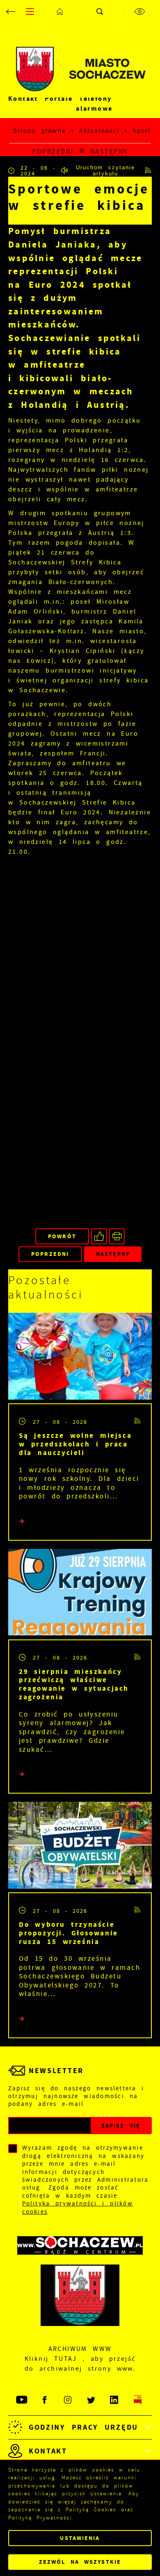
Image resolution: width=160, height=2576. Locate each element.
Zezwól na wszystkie (80, 2562)
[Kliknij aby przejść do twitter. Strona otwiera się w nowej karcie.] (92, 2400)
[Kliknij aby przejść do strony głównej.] (60, 11)
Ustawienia (80, 2538)
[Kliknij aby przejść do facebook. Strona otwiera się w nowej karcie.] (45, 2400)
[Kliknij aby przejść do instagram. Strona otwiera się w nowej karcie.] (68, 2400)
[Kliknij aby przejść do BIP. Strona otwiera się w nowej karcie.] (138, 2400)
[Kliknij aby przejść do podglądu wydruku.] (117, 1236)
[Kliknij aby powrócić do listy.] (82, 151)
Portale (59, 99)
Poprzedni (53, 151)
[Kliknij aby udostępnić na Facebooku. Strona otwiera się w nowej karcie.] (99, 1236)
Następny (109, 151)
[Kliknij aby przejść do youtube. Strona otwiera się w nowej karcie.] (22, 2400)
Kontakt (23, 99)
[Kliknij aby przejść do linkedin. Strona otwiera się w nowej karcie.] (115, 2400)
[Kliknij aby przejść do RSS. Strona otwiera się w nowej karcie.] (149, 171)
